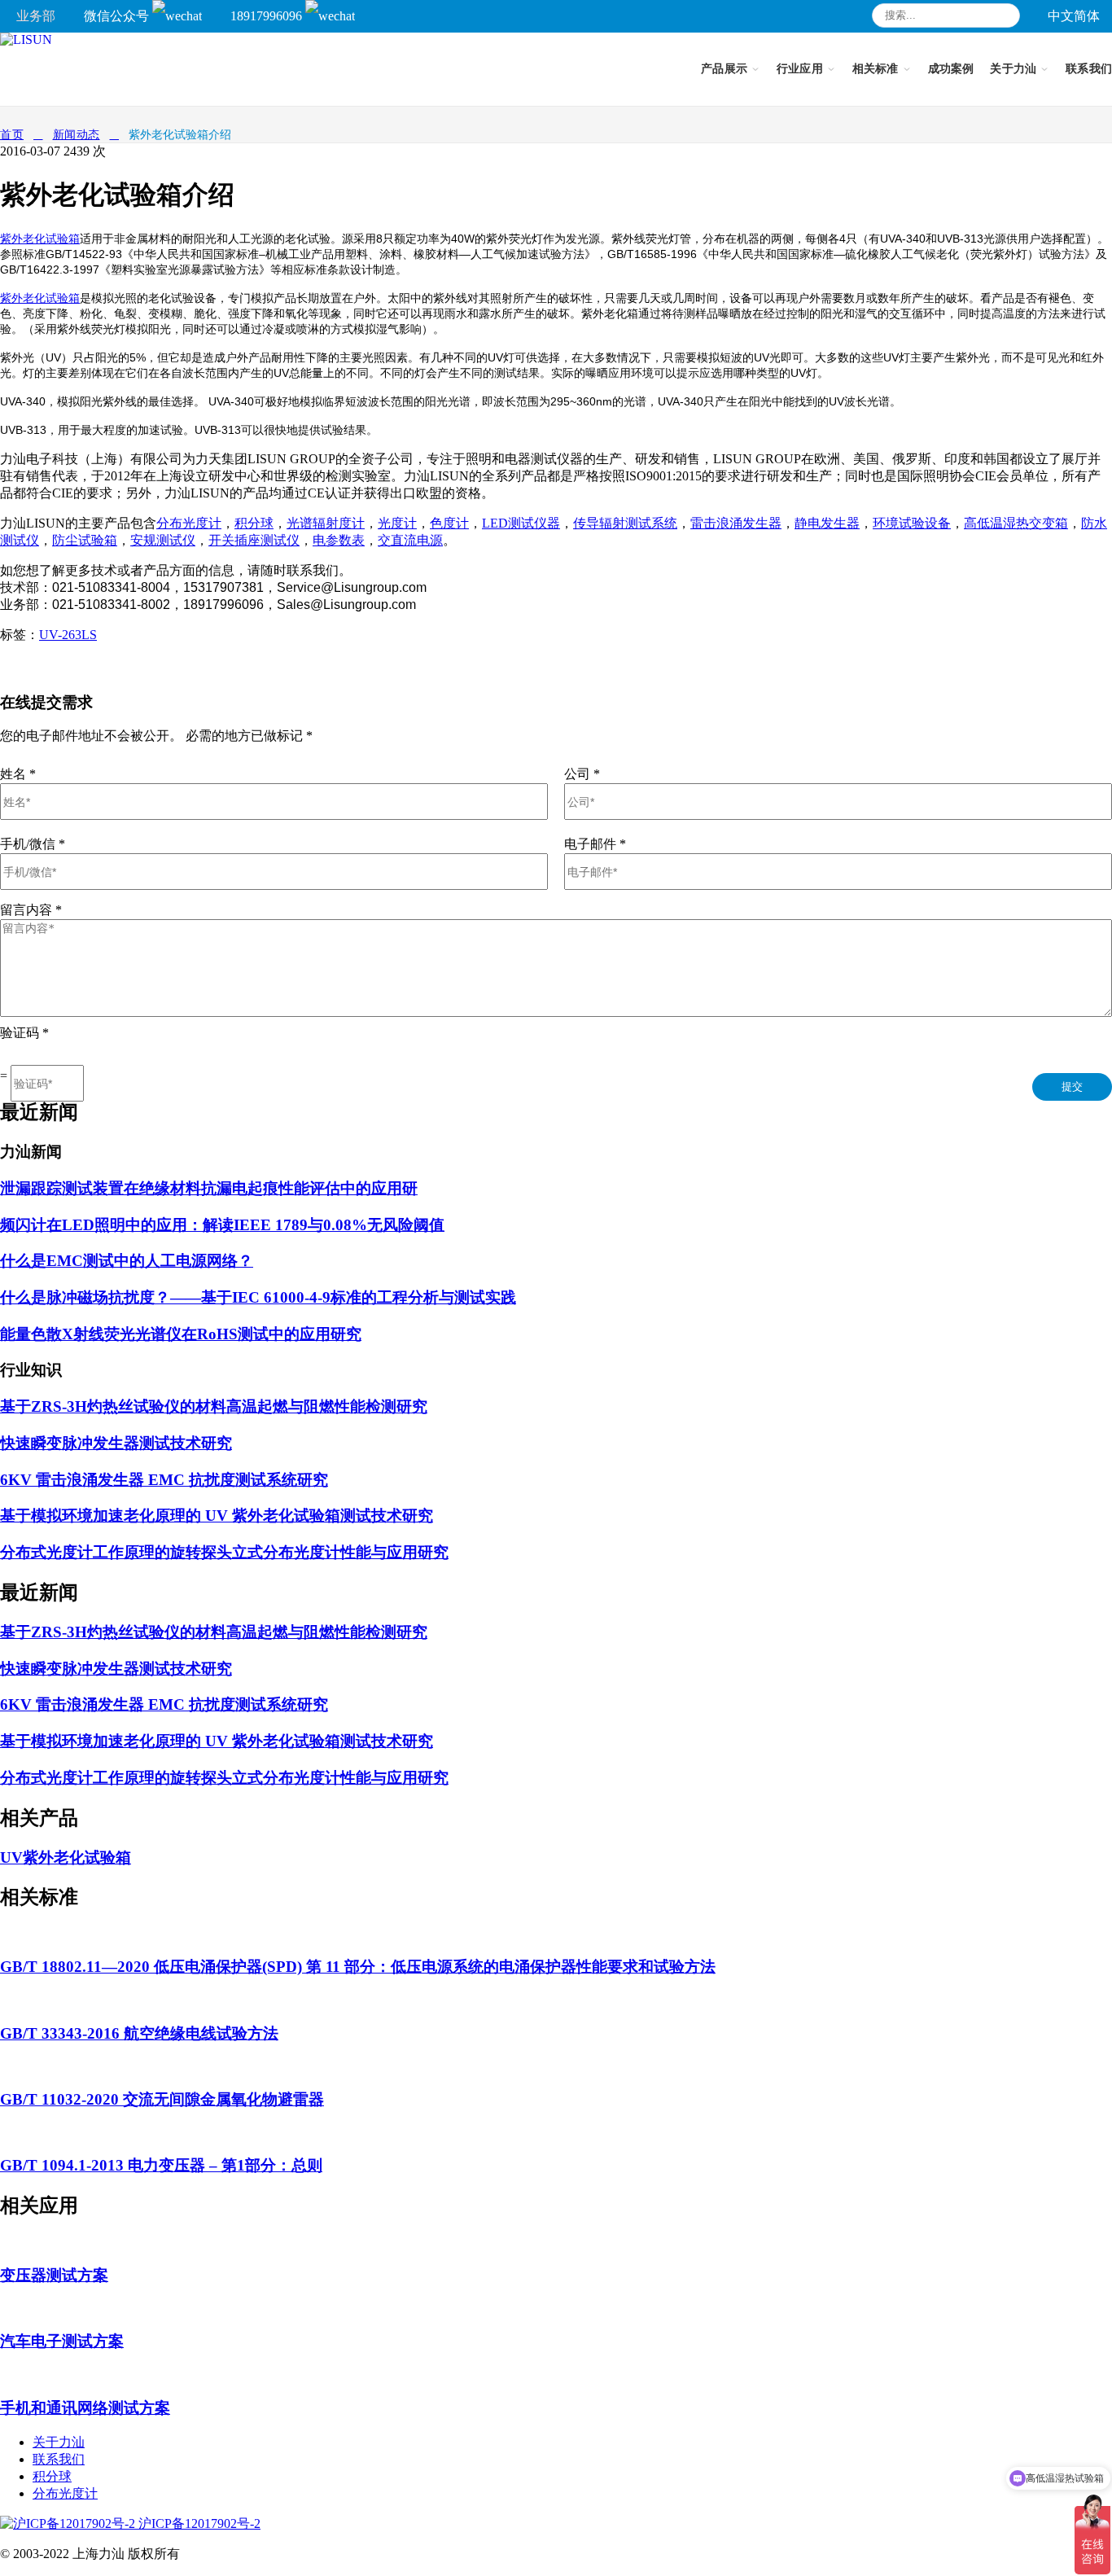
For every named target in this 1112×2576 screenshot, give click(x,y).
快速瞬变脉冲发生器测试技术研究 (116, 1443)
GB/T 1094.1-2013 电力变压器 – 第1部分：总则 (161, 2165)
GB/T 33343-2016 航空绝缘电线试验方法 (139, 2033)
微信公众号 (118, 16)
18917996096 (268, 16)
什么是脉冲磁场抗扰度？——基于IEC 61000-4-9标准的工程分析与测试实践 (258, 1297)
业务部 (36, 16)
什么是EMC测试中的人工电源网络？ (127, 1261)
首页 (12, 135)
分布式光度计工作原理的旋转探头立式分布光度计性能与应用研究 (224, 1552)
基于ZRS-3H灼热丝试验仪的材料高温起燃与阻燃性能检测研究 (214, 1406)
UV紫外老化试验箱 (66, 1858)
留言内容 (31, 910)
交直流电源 (410, 540)
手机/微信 (33, 844)
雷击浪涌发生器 (736, 523)
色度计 (449, 523)
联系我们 (59, 2459)
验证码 (24, 1033)
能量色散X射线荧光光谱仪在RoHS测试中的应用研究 (181, 1334)
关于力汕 (59, 2442)
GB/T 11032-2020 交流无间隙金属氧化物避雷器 (162, 2099)
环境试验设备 (912, 523)
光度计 (397, 523)
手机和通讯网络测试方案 (85, 2408)
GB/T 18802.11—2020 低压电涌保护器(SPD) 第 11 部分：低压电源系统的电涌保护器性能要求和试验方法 (358, 1967)
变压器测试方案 (54, 2275)
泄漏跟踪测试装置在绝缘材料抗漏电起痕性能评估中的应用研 (209, 1188)
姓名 (18, 774)
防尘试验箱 (85, 540)
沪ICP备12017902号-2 (198, 2523)
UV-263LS (68, 635)
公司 (582, 774)
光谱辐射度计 (326, 523)
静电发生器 (827, 523)
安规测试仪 (163, 540)
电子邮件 (595, 844)
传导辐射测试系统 (625, 523)
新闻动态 (77, 135)
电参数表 (339, 540)
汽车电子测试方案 (62, 2341)
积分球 (254, 523)
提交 (1072, 1086)
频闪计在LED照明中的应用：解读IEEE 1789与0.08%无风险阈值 (222, 1225)
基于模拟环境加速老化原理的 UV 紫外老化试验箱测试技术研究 (217, 1516)
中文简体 (1074, 16)
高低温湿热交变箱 (1016, 523)
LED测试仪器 (521, 523)
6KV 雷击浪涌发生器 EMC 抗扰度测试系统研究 (164, 1480)
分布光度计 (189, 523)
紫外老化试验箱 (40, 239)
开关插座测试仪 (254, 540)
